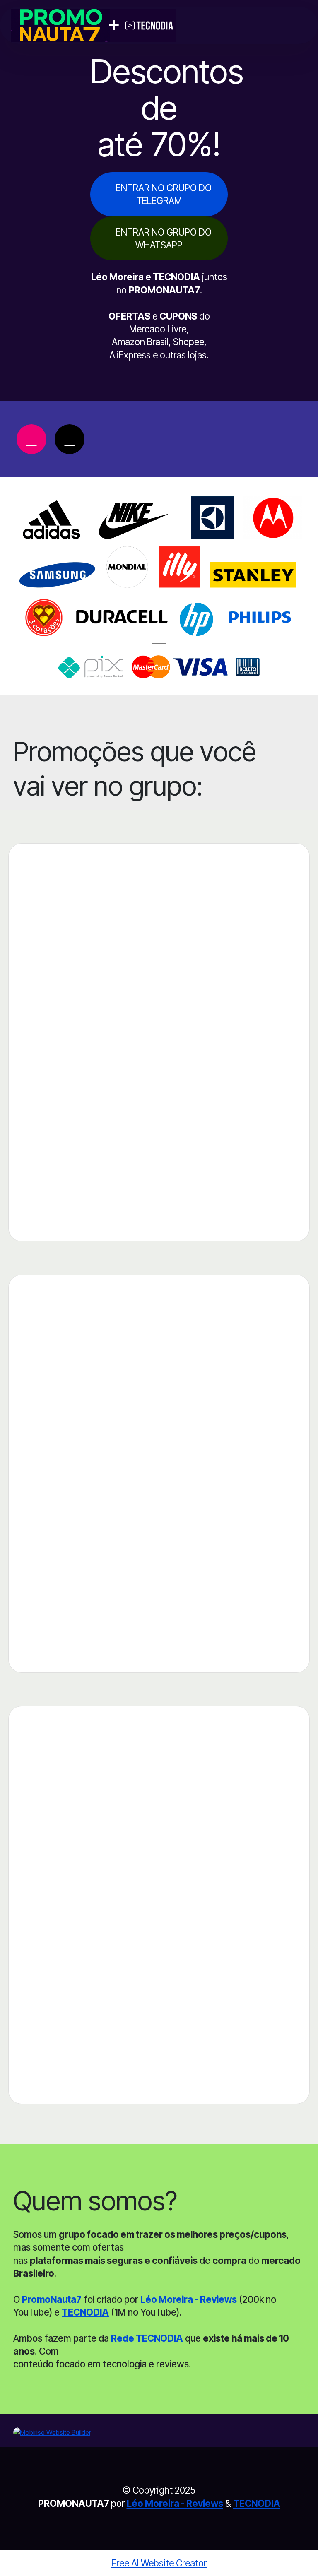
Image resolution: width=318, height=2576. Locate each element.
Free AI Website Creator (159, 2563)
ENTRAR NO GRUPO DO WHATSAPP (164, 238)
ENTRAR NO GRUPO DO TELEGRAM (164, 194)
